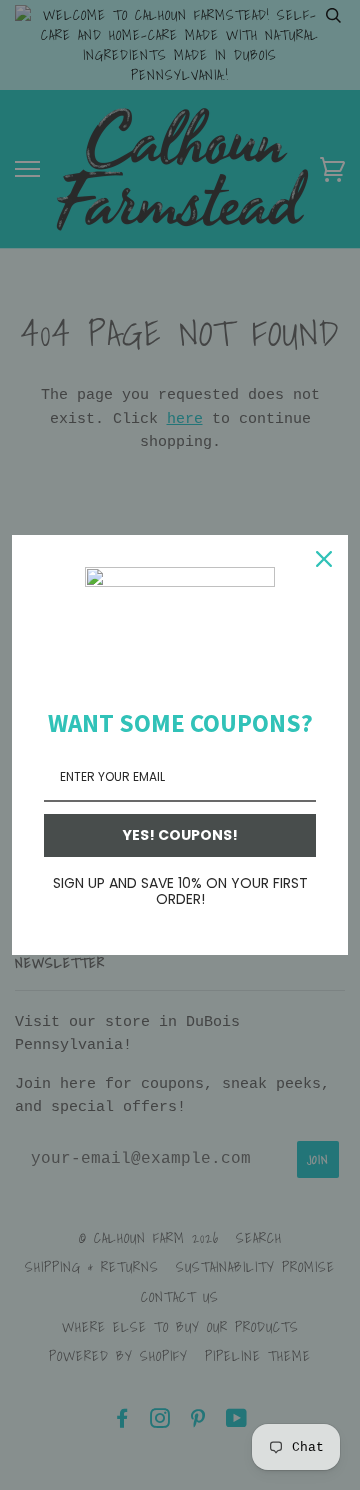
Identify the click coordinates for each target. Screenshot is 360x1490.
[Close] (324, 559)
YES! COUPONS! (180, 835)
